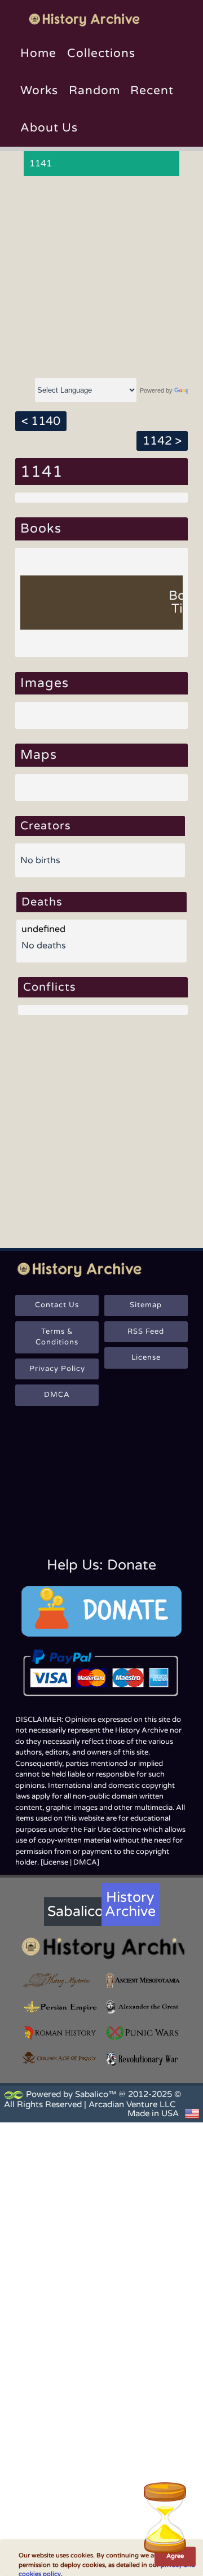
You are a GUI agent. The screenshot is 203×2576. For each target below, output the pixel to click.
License (146, 1357)
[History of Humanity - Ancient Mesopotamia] (143, 1980)
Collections (101, 53)
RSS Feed (146, 1331)
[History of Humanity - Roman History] (60, 2033)
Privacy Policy (57, 1369)
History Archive (130, 1904)
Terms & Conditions (57, 1337)
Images (45, 683)
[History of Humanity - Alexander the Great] (143, 2007)
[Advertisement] (101, 278)
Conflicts (50, 987)
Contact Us (57, 1305)
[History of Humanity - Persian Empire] (60, 2007)
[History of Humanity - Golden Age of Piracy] (60, 2058)
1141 (41, 164)
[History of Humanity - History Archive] (101, 1948)
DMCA (57, 1395)
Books (41, 529)
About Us (49, 128)
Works (39, 91)
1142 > (162, 441)
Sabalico (74, 1911)
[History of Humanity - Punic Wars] (143, 2033)
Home (38, 53)
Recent (152, 91)
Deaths (42, 902)
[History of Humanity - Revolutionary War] (143, 2059)
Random (94, 91)
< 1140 (41, 421)
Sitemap (146, 1305)
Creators (46, 826)
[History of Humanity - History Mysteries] (60, 1980)
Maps (39, 755)
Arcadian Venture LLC (132, 2104)
